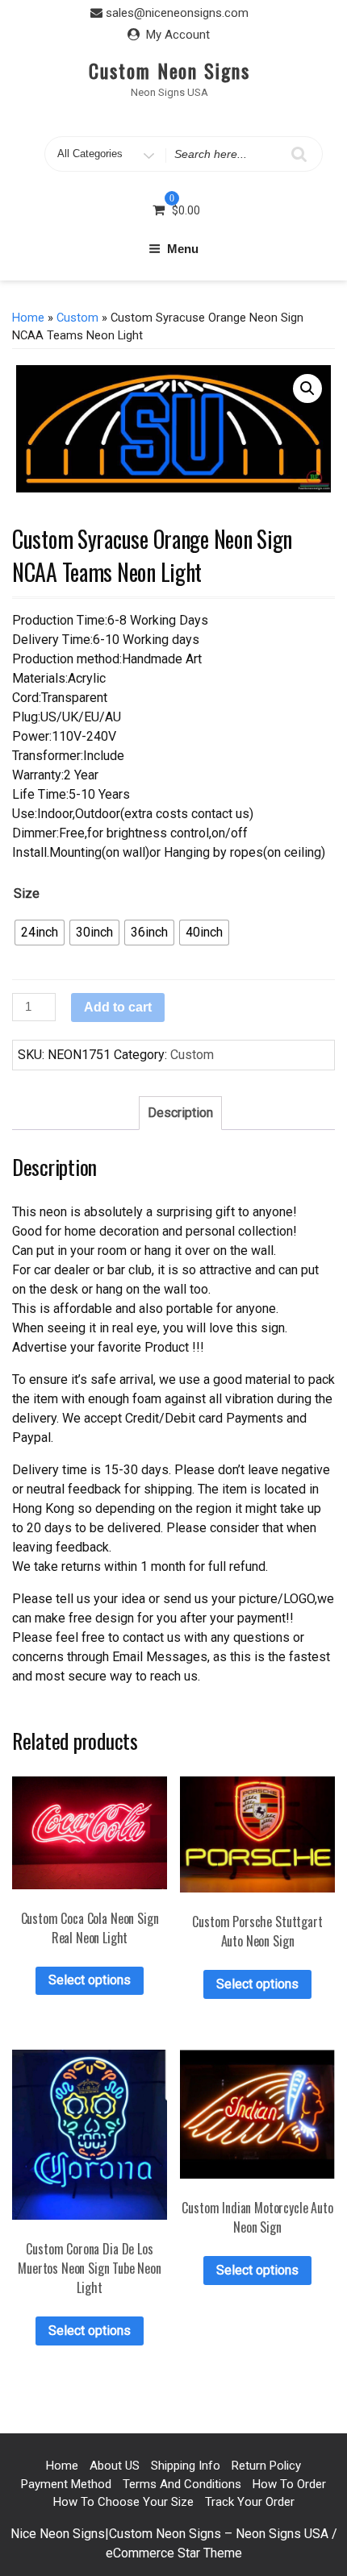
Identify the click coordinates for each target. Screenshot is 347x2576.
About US (115, 2466)
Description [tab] (180, 1113)
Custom (77, 318)
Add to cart (118, 1007)
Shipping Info (186, 2466)
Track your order (250, 2502)
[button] (307, 388)
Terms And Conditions (182, 2484)
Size (27, 893)
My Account (178, 35)
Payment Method (66, 2484)
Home (28, 318)
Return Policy (266, 2466)
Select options (90, 1980)
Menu (183, 249)
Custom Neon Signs (169, 70)
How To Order (289, 2484)
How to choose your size (123, 2502)
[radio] (40, 933)
